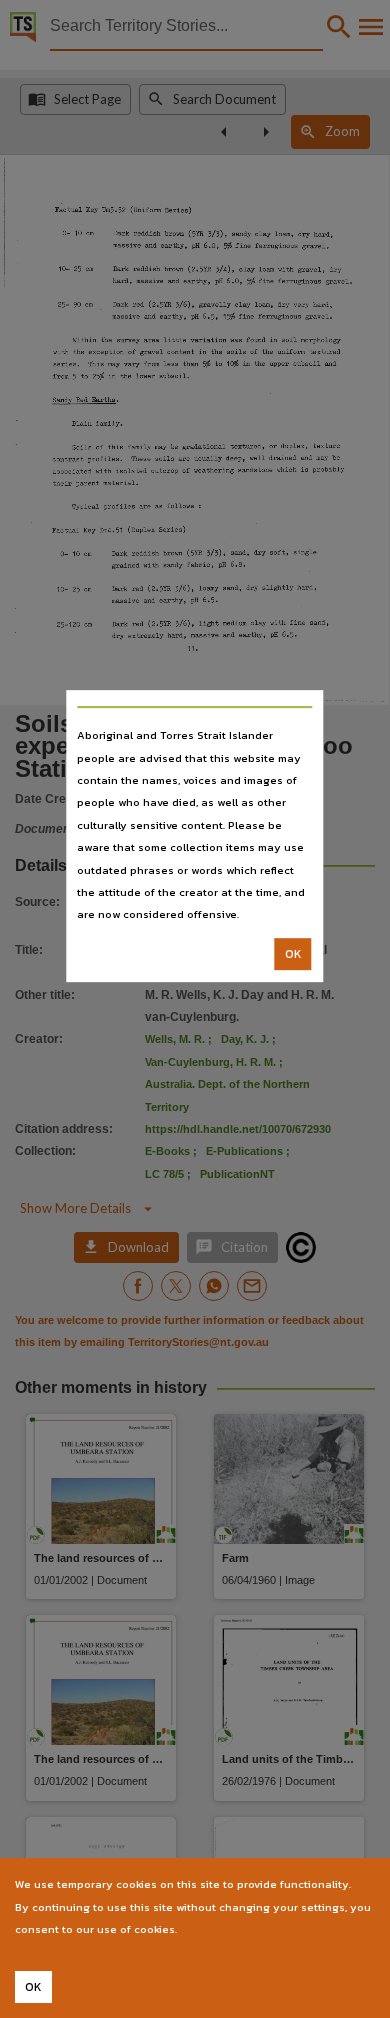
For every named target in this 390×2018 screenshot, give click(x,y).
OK (293, 954)
